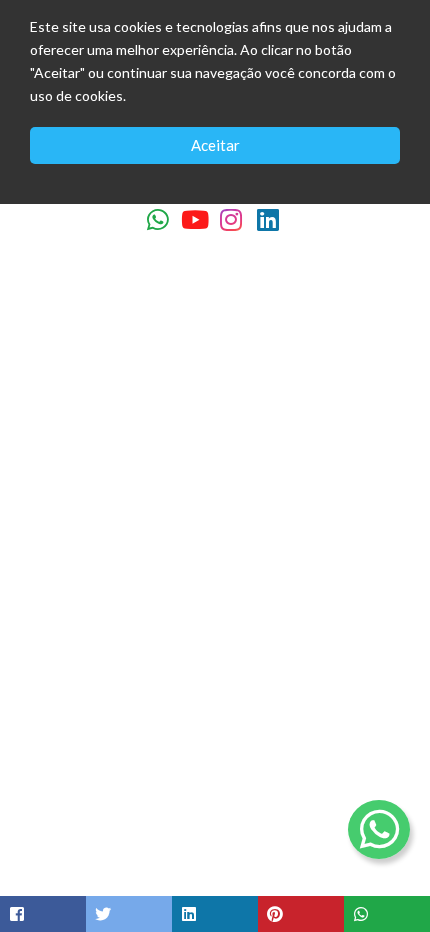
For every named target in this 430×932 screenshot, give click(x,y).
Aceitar (215, 145)
